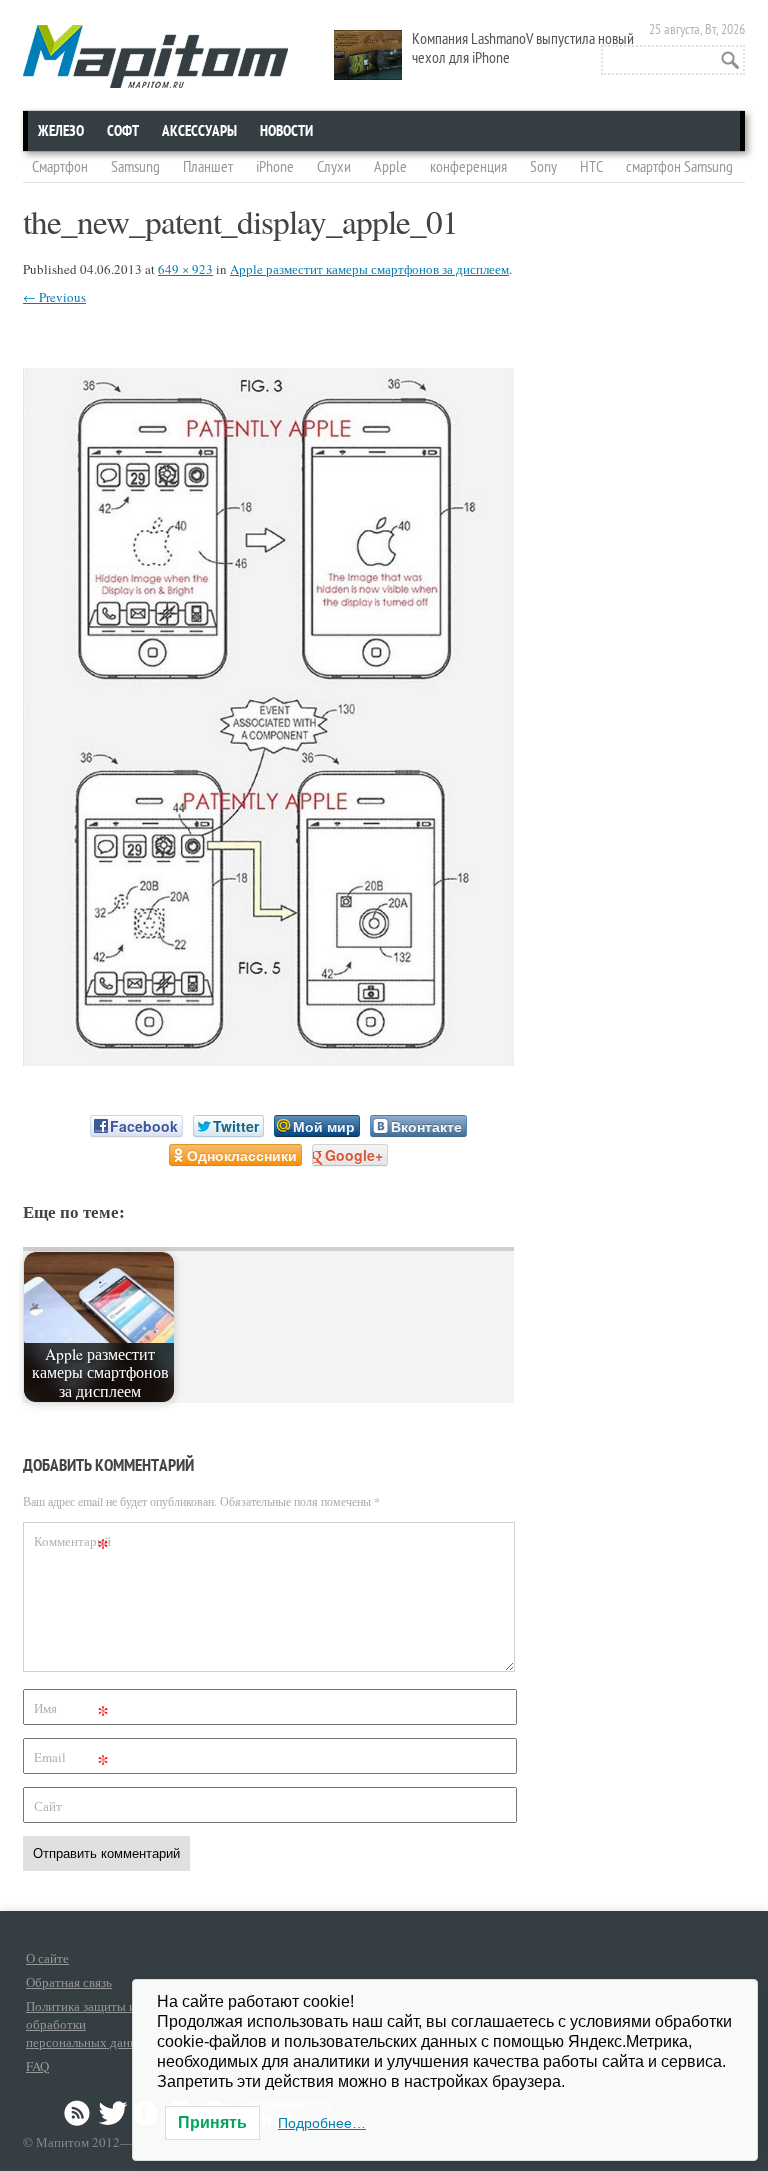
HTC (591, 167)
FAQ (37, 2066)
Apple (390, 167)
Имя (71, 1711)
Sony (543, 167)
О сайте (47, 1958)
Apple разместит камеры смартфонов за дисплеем (369, 269)
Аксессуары (199, 131)
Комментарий (72, 1544)
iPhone (275, 167)
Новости (286, 131)
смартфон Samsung (679, 167)
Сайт (48, 1806)
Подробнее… (322, 2123)
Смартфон (60, 167)
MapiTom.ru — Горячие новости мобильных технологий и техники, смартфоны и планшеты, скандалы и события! (155, 56)
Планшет (208, 167)
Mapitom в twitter (113, 2113)
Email (71, 1760)
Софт (123, 131)
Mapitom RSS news (79, 2113)
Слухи (334, 167)
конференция (468, 167)
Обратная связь (69, 1982)
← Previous (54, 297)
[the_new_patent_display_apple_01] (268, 1059)
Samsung (135, 167)
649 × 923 (185, 269)
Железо (61, 131)
